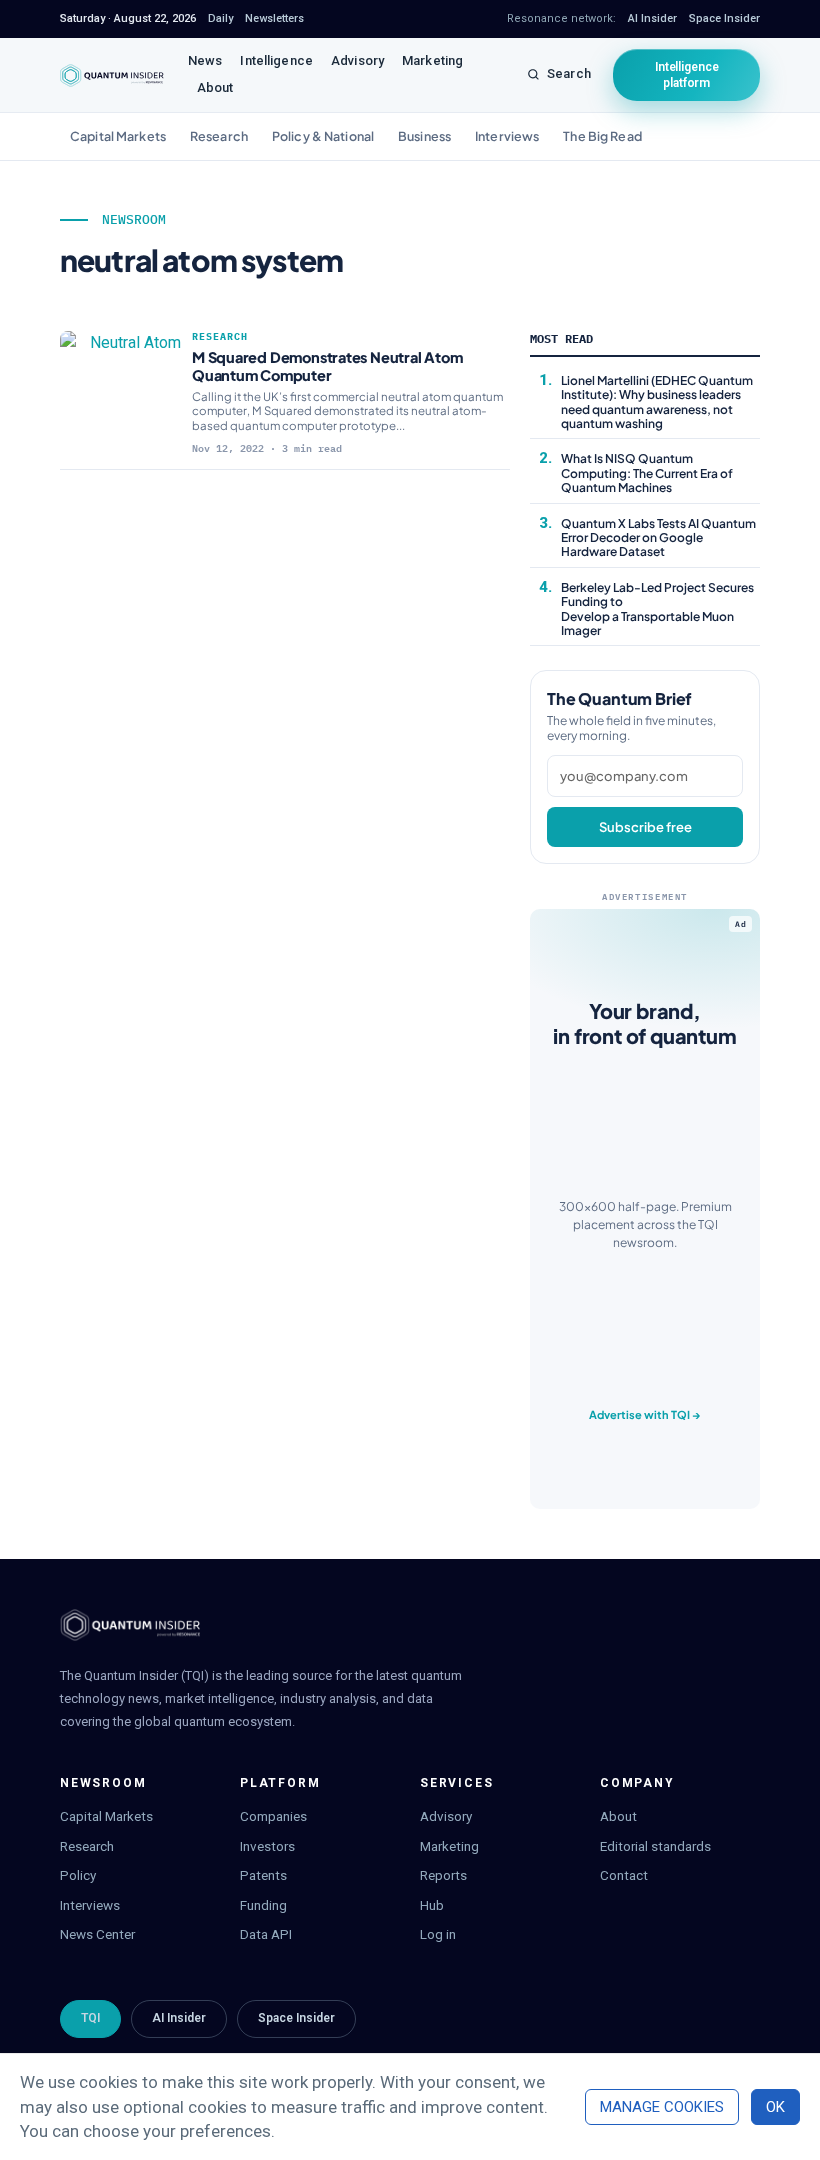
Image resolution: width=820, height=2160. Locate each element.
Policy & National (323, 136)
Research (219, 136)
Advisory (357, 60)
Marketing (432, 60)
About (215, 87)
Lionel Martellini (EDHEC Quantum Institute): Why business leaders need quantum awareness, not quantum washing (657, 402)
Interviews (507, 136)
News (205, 60)
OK (775, 2107)
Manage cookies (662, 2107)
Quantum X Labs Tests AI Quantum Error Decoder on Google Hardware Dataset (658, 538)
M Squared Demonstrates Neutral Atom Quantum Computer (327, 365)
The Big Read (602, 136)
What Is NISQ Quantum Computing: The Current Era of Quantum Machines (647, 473)
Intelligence (276, 60)
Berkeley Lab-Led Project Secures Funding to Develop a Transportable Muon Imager (657, 609)
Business (424, 136)
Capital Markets (118, 136)
